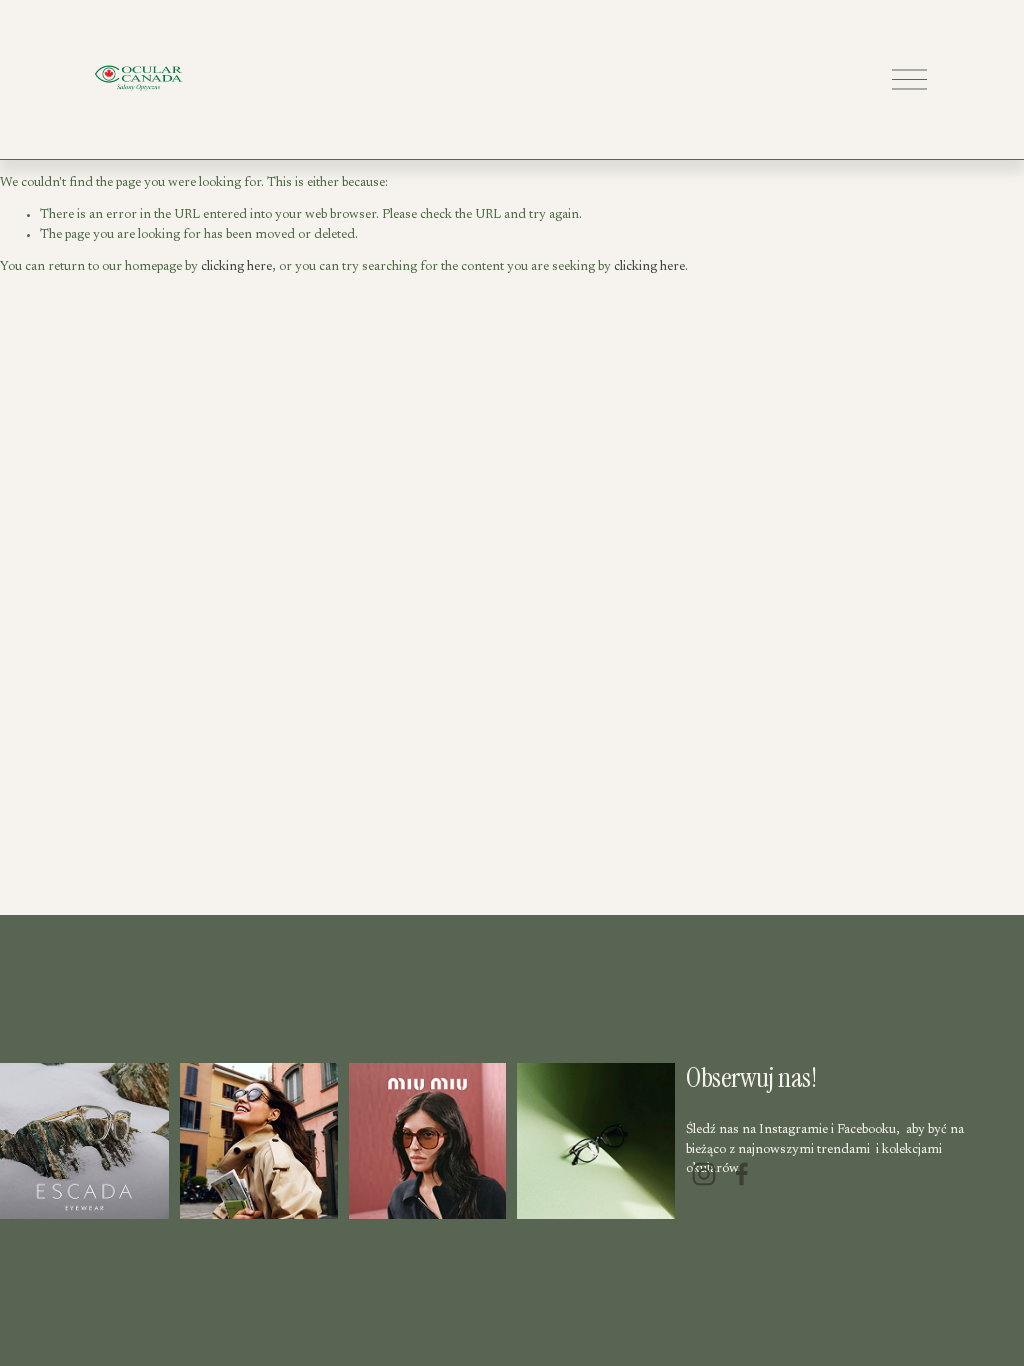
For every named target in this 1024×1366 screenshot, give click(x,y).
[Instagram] (704, 1174)
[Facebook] (742, 1174)
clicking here (236, 266)
